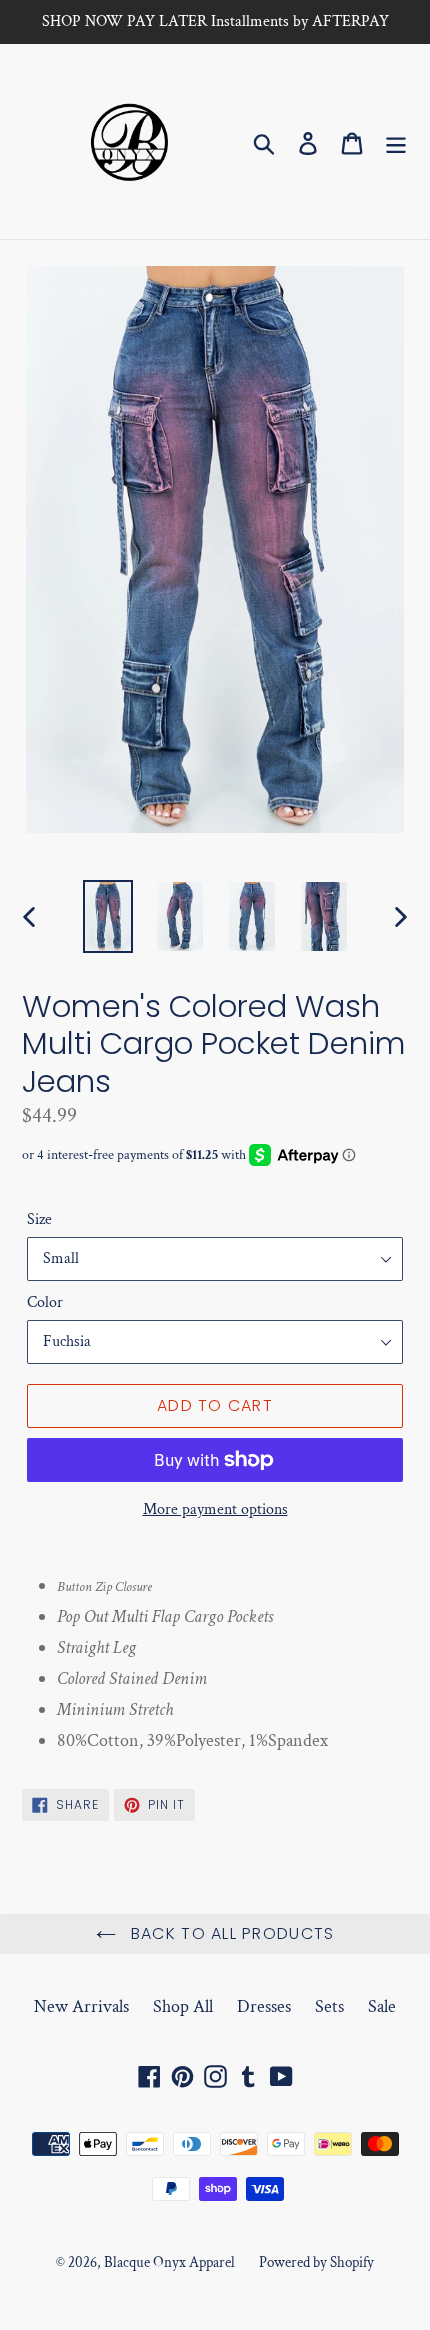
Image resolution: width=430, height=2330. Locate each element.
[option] (108, 916)
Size (39, 1219)
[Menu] (396, 141)
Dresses (264, 2006)
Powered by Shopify (316, 2262)
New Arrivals (81, 2006)
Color (45, 1302)
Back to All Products (230, 1933)
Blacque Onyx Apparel (169, 2262)
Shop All (183, 2006)
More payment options (215, 1509)
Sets (329, 2006)
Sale (382, 2006)
